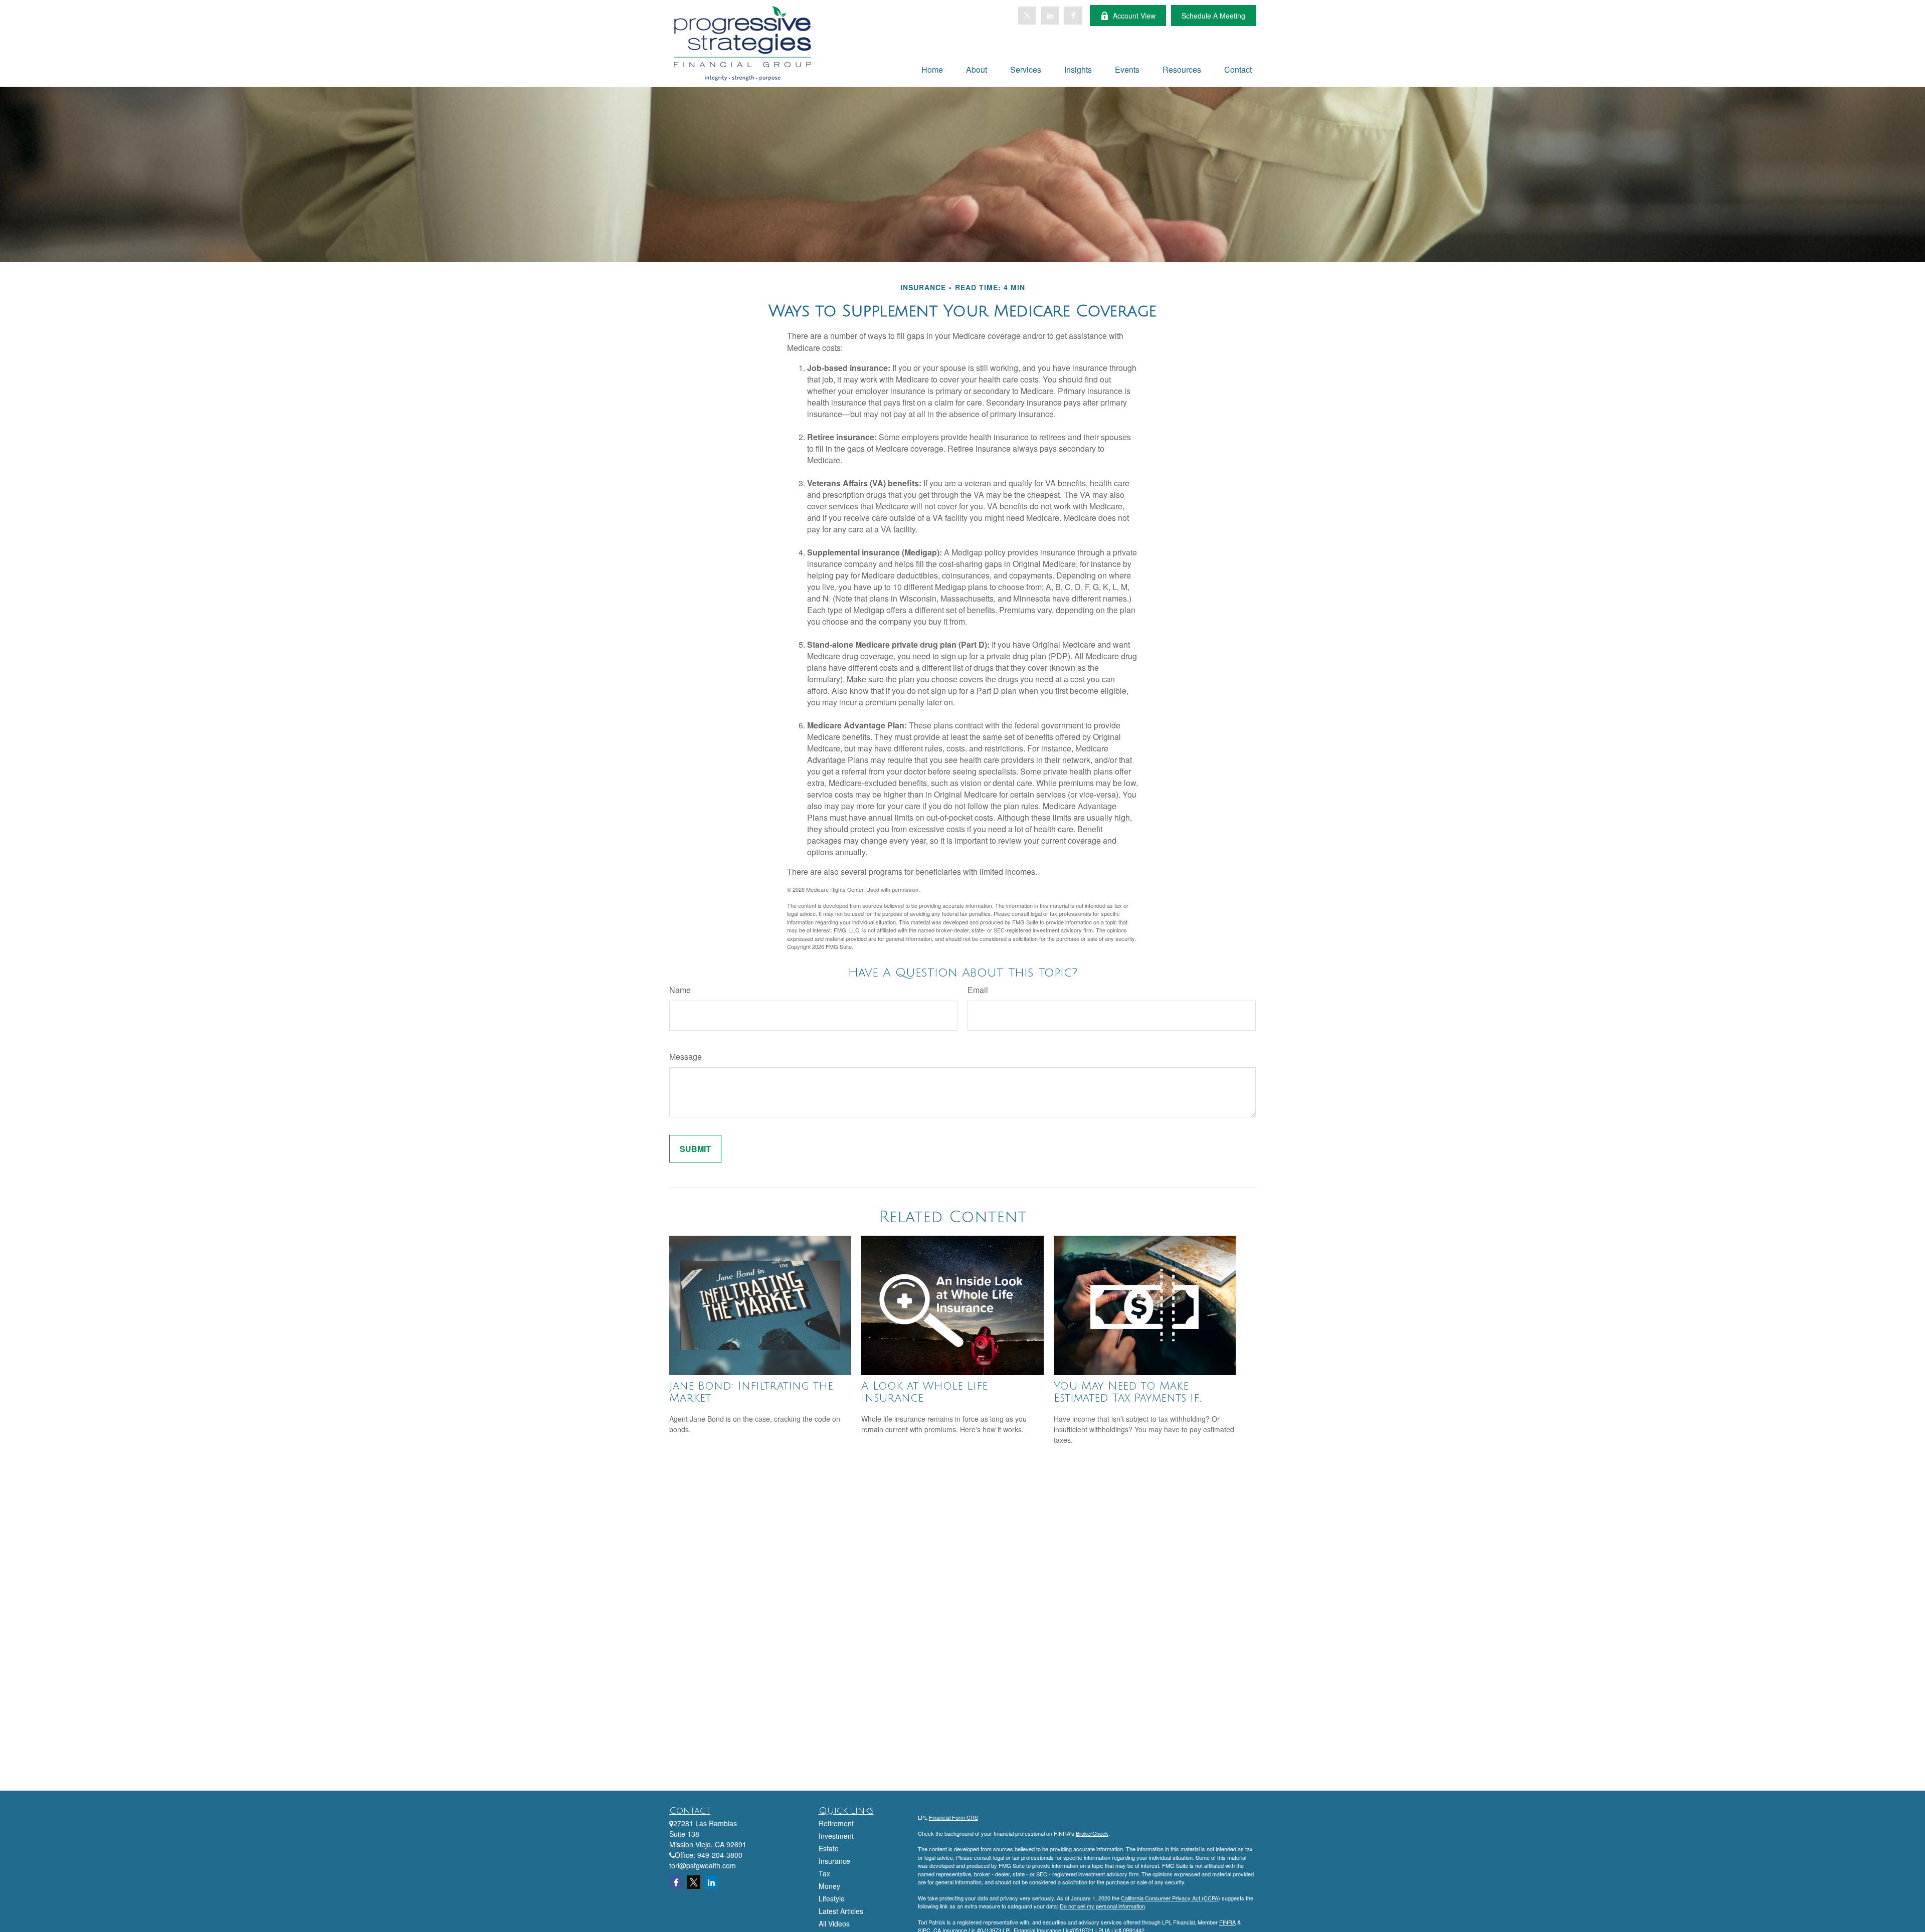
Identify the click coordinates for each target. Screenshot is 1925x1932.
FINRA (1227, 1922)
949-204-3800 (720, 1855)
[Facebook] (1073, 16)
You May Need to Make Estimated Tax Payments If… (1128, 1392)
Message (686, 1056)
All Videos (834, 1923)
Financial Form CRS (953, 1817)
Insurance (834, 1861)
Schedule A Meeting (1213, 16)
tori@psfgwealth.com (703, 1865)
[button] (932, 69)
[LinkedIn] (1050, 16)
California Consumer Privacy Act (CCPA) (1171, 1898)
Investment (836, 1836)
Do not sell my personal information (1102, 1906)
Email (978, 990)
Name (680, 990)
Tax (824, 1873)
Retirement (836, 1823)
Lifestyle (832, 1898)
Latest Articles (841, 1911)
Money (829, 1886)
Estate (829, 1848)
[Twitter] (1027, 16)
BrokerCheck (1092, 1833)
